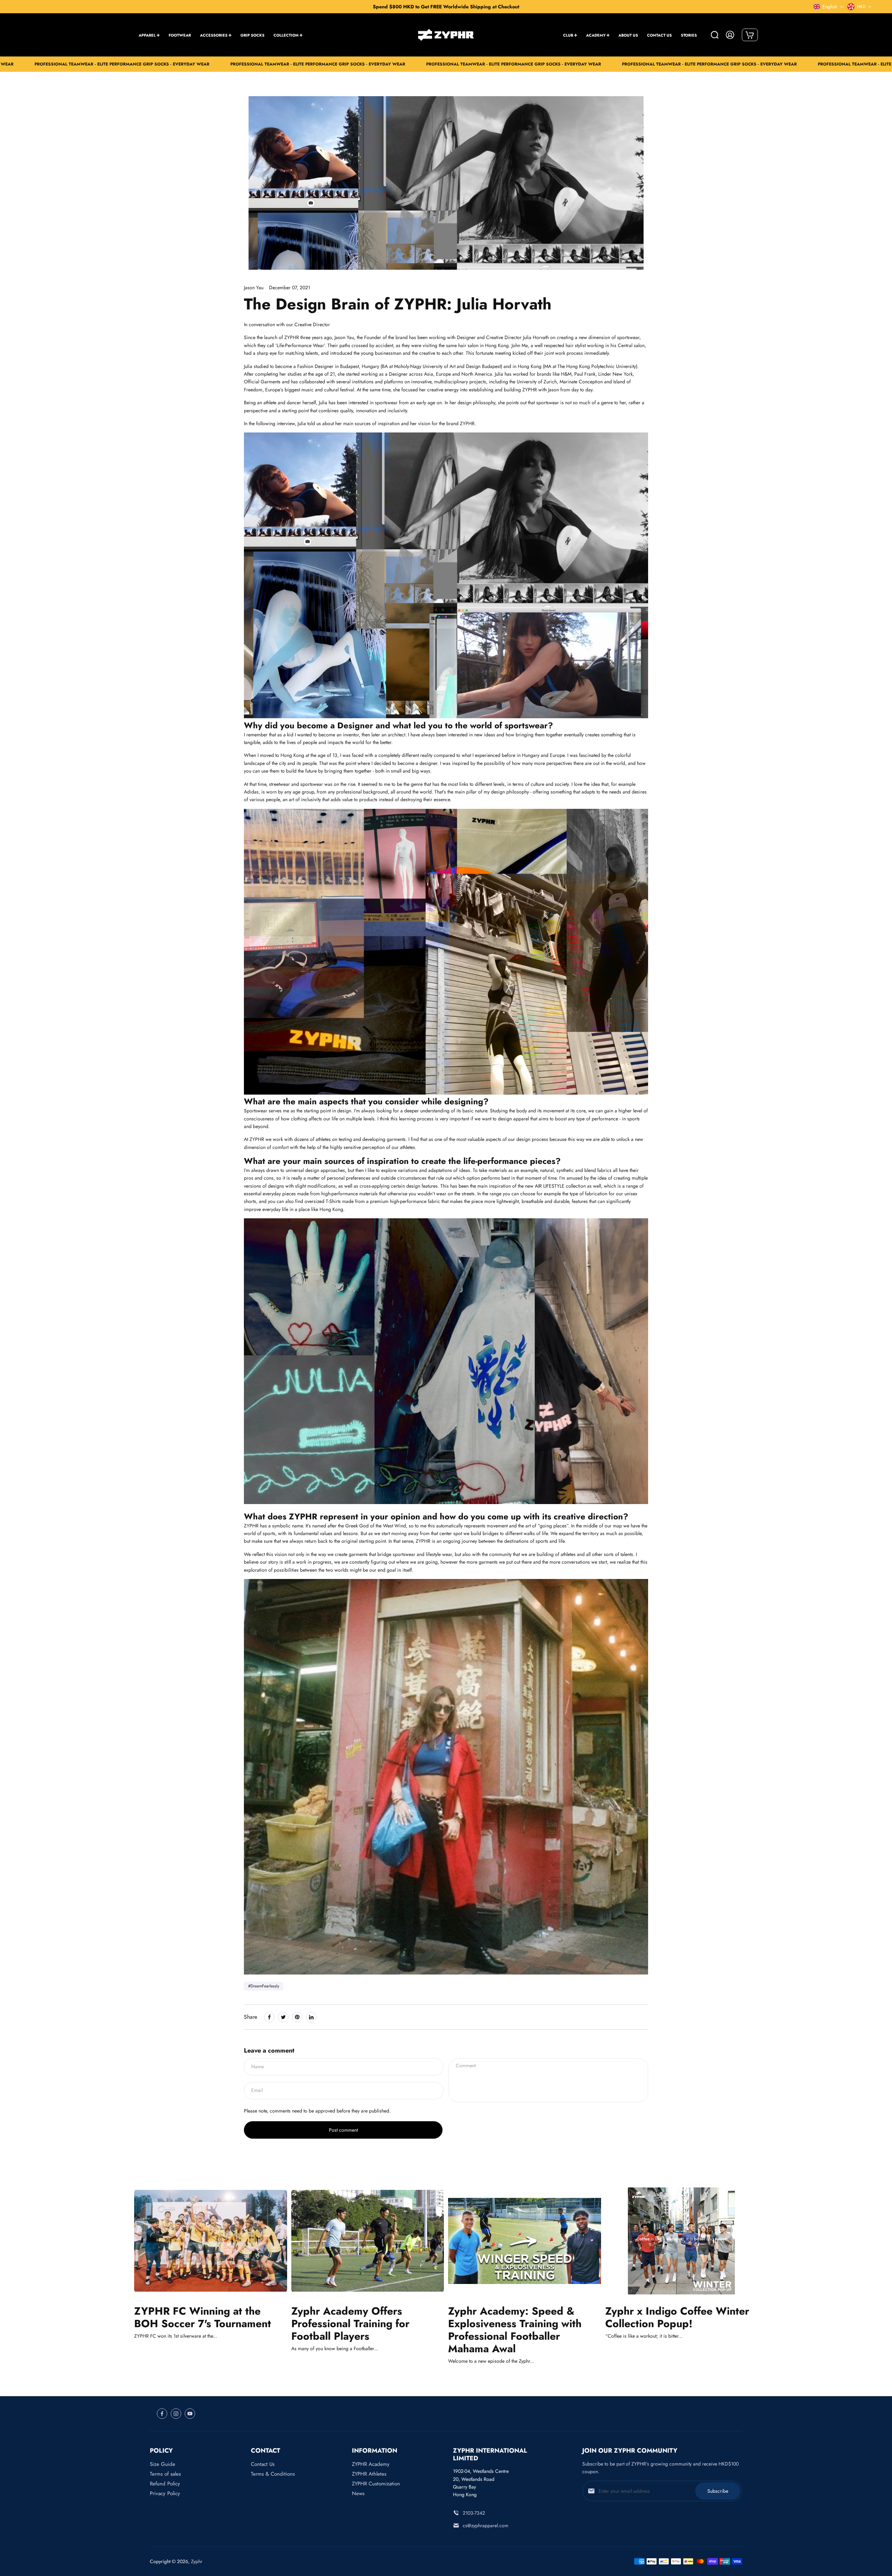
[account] (730, 35)
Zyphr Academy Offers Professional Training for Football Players (350, 2324)
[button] (829, 7)
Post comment (343, 2130)
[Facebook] (269, 2017)
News (358, 2493)
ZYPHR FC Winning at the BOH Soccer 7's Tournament (203, 2317)
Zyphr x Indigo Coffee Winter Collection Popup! (677, 2317)
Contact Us (263, 2464)
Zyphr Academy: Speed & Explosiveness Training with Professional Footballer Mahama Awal (515, 2330)
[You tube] (190, 2414)
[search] (715, 35)
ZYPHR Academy (371, 2464)
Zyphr (197, 2561)
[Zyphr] (446, 35)
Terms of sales (165, 2474)
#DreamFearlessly (264, 1986)
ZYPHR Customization (376, 2484)
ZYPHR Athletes (369, 2474)
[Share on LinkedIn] (311, 2017)
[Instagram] (176, 2414)
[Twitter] (283, 2017)
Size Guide (163, 2464)
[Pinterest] (297, 2017)
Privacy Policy (165, 2493)
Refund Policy (165, 2484)
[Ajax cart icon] (750, 35)
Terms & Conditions (273, 2474)
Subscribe (718, 2491)
